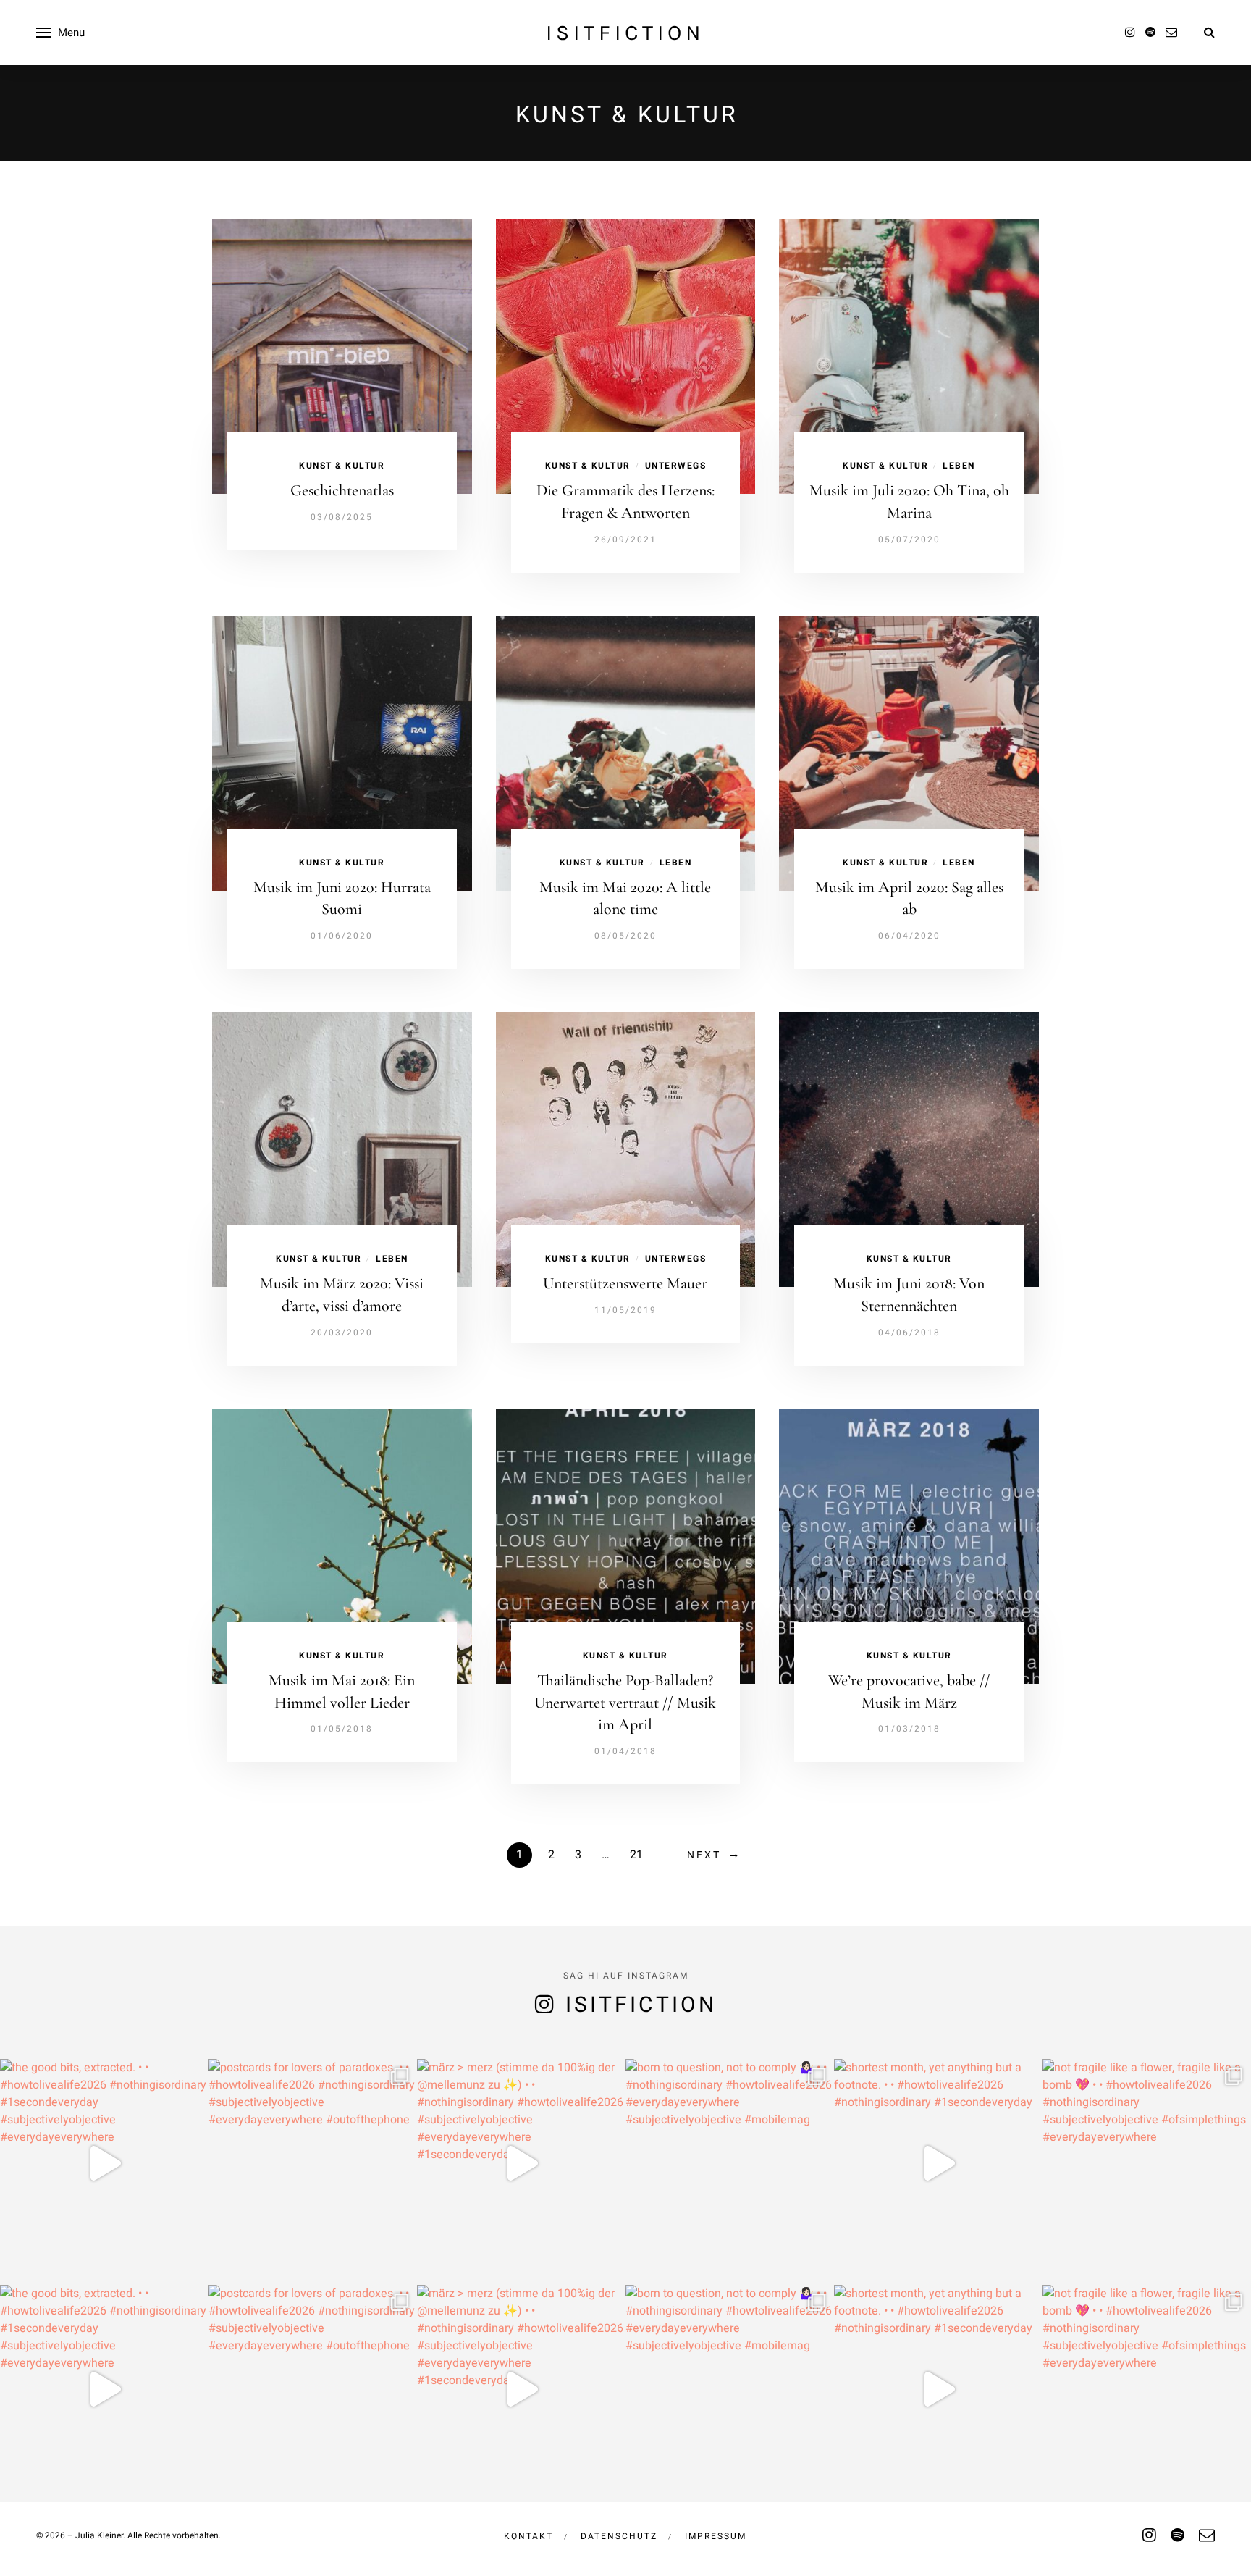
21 (636, 1855)
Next (704, 1855)
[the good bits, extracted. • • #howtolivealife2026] (104, 2163)
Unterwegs (676, 466)
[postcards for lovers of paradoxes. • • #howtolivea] (313, 2163)
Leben (959, 466)
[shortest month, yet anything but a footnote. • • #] (938, 2163)
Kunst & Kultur (342, 466)
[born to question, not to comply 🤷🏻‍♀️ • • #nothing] (730, 2163)
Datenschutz (619, 2536)
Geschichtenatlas (342, 490)
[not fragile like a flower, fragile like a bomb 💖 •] (1147, 2163)
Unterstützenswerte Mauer (625, 1283)
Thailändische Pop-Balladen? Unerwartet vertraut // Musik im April (625, 1703)
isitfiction (625, 33)
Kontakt (528, 2536)
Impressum (716, 2536)
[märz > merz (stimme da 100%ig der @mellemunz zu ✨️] (521, 2163)
